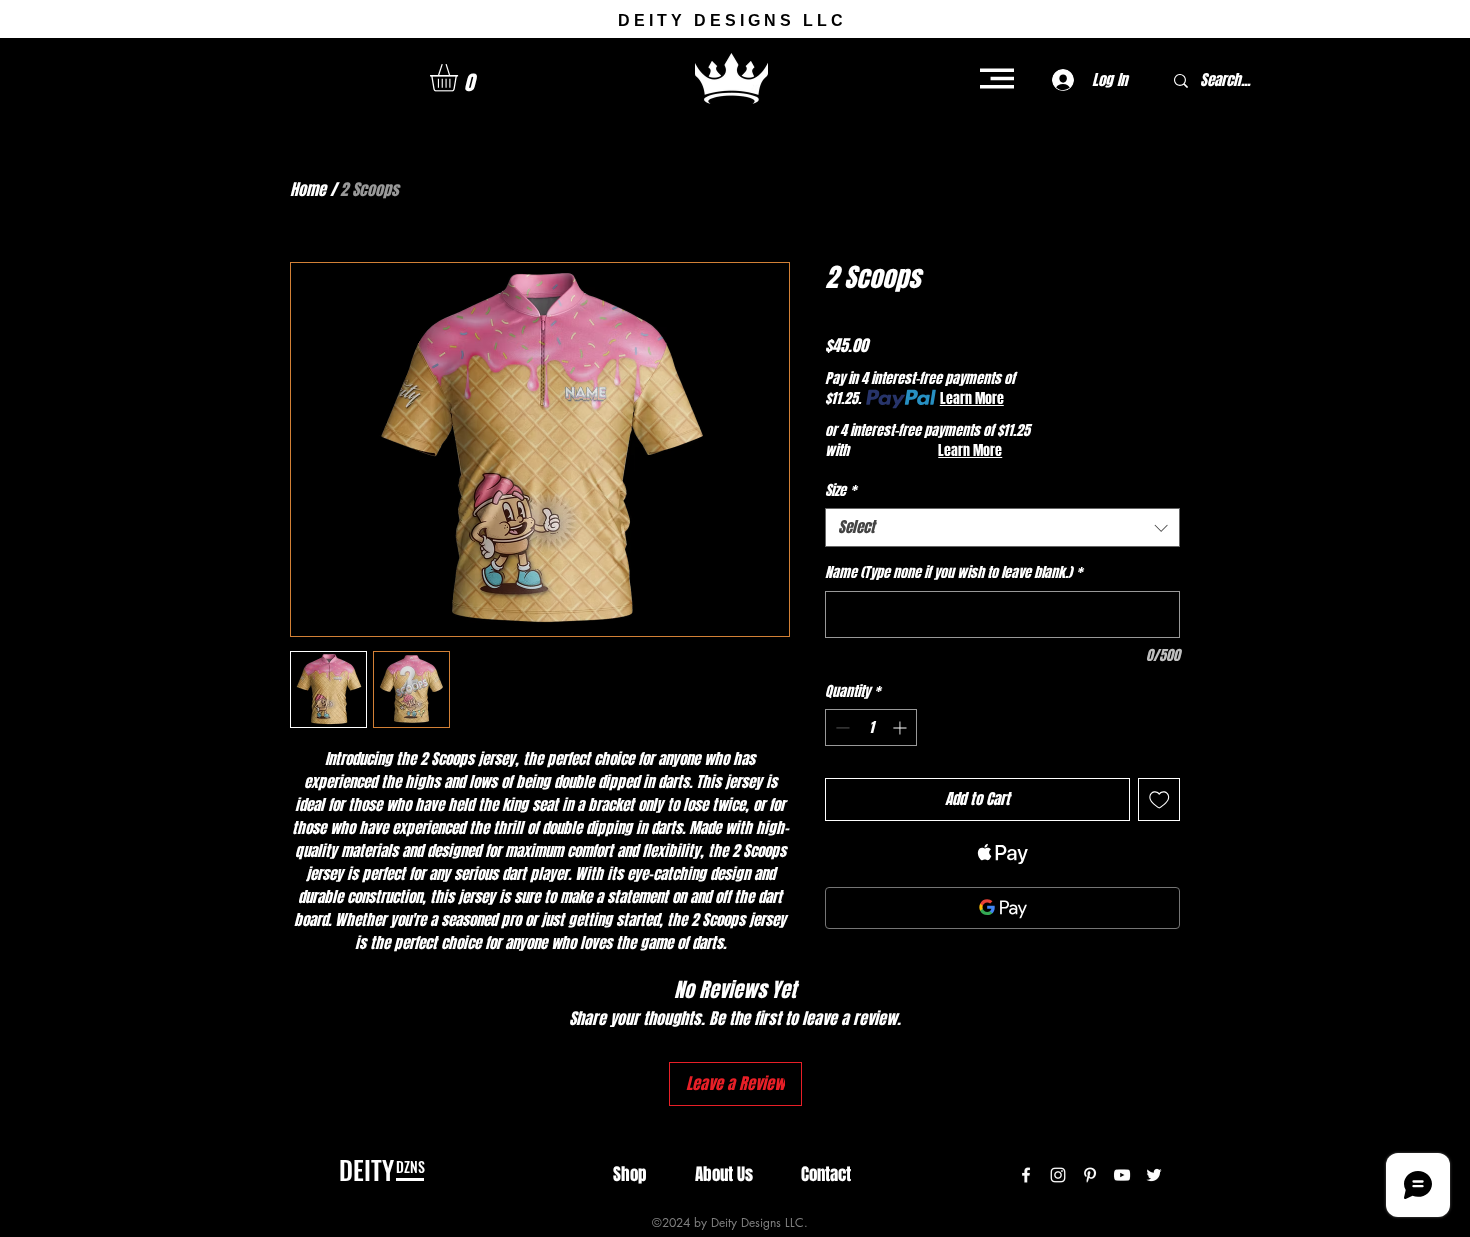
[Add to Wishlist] (1159, 799)
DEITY (366, 1169)
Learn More (972, 399)
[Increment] (901, 727)
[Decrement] (840, 727)
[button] (460, 78)
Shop (630, 1174)
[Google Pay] (1002, 908)
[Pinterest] (1090, 1175)
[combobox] (1002, 527)
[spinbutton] (871, 727)
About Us (724, 1174)
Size (840, 491)
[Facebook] (1026, 1175)
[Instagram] (1058, 1175)
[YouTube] (1122, 1175)
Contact (826, 1174)
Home (308, 189)
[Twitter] (1154, 1175)
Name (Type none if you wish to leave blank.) (953, 573)
